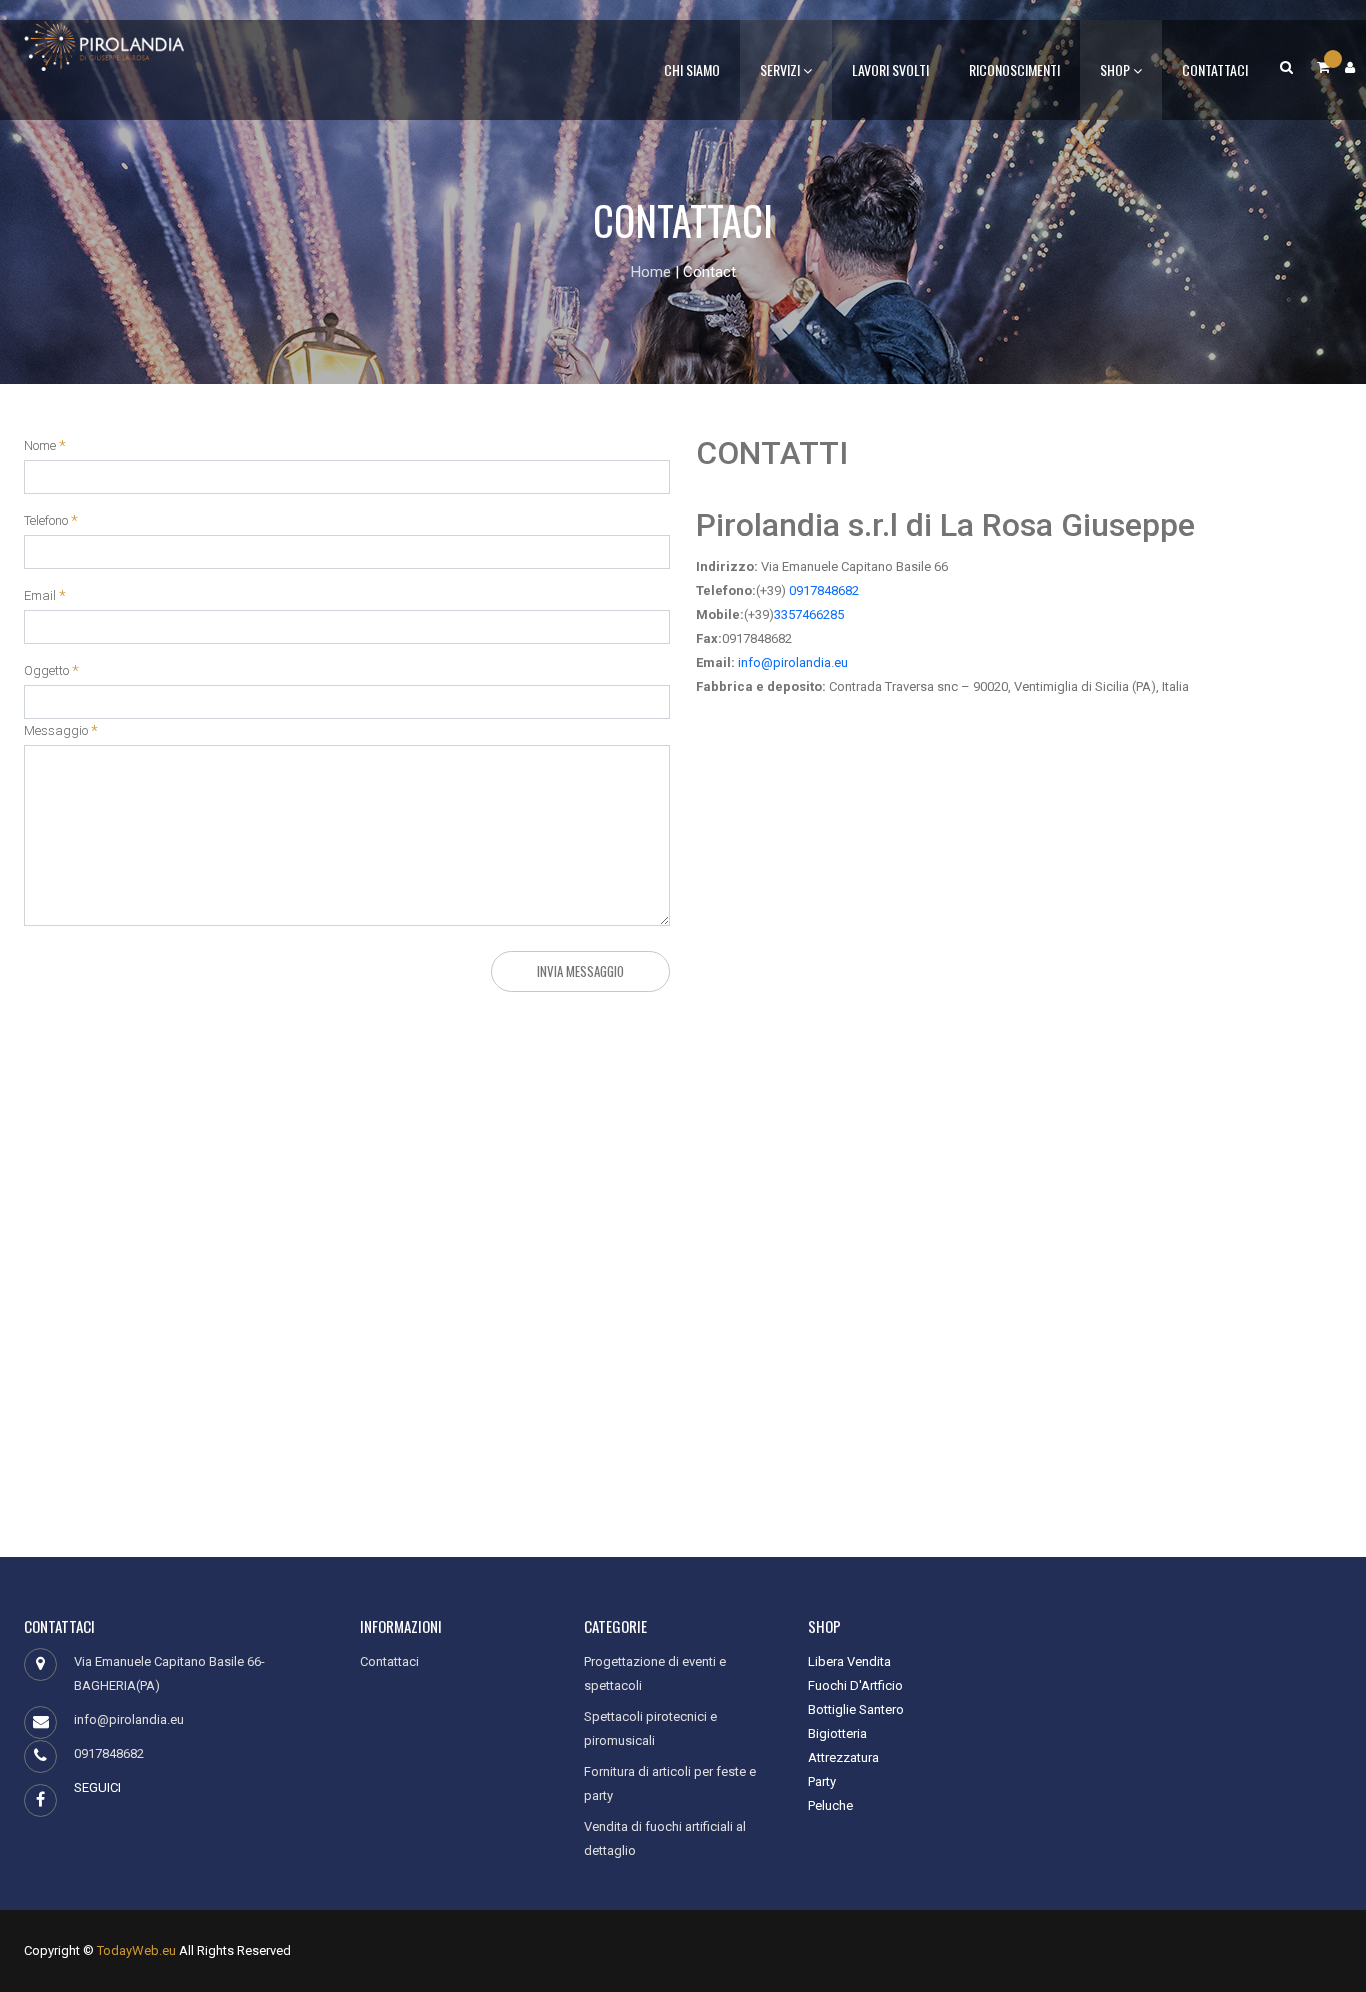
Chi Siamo (692, 69)
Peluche (830, 1805)
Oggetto (46, 671)
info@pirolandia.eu (791, 662)
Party (822, 1781)
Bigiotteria (837, 1733)
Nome (40, 446)
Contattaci (1215, 69)
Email (40, 596)
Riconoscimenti (1014, 69)
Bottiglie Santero (856, 1709)
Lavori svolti (890, 69)
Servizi (781, 69)
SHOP (1116, 69)
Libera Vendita (849, 1661)
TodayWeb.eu (136, 1950)
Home (651, 272)
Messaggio (56, 731)
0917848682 (822, 590)
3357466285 (809, 614)
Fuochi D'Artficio (855, 1685)
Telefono (46, 521)
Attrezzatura (843, 1757)
